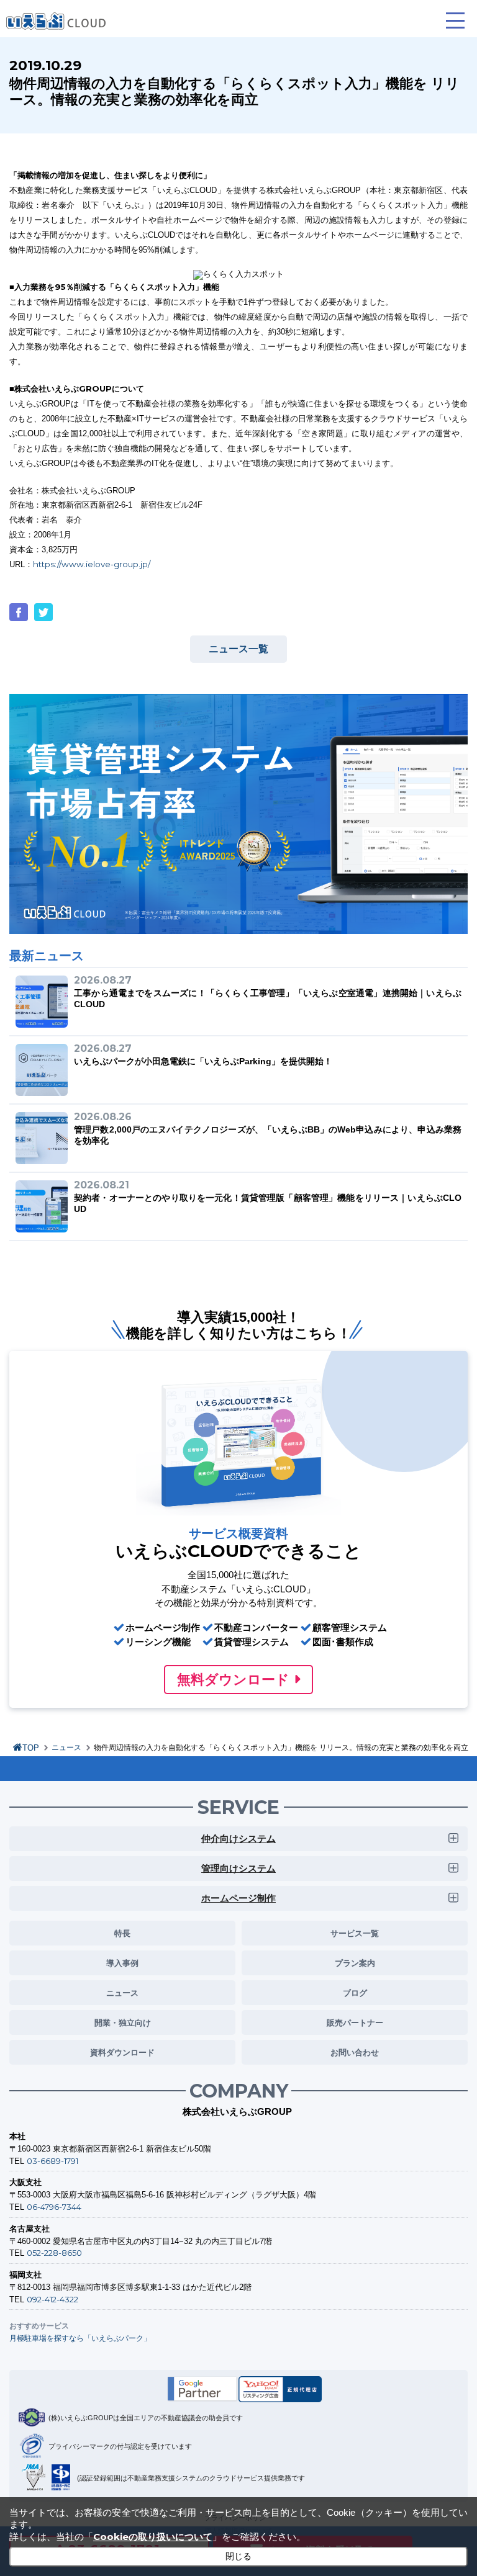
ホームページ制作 (238, 1898)
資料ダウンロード (122, 2052)
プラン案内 (355, 1963)
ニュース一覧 (238, 649)
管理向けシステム (238, 1868)
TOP (31, 1748)
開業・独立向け (123, 2022)
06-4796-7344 (54, 2207)
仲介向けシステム (238, 1838)
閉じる (238, 2556)
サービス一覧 (355, 1933)
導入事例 (122, 1963)
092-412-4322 (52, 2299)
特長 (122, 1933)
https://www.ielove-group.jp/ (92, 564)
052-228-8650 (54, 2253)
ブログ (355, 1993)
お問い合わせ (355, 2052)
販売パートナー (355, 2022)
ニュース (66, 1748)
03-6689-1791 (52, 2161)
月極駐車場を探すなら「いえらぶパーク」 (80, 2338)
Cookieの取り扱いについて (153, 2537)
